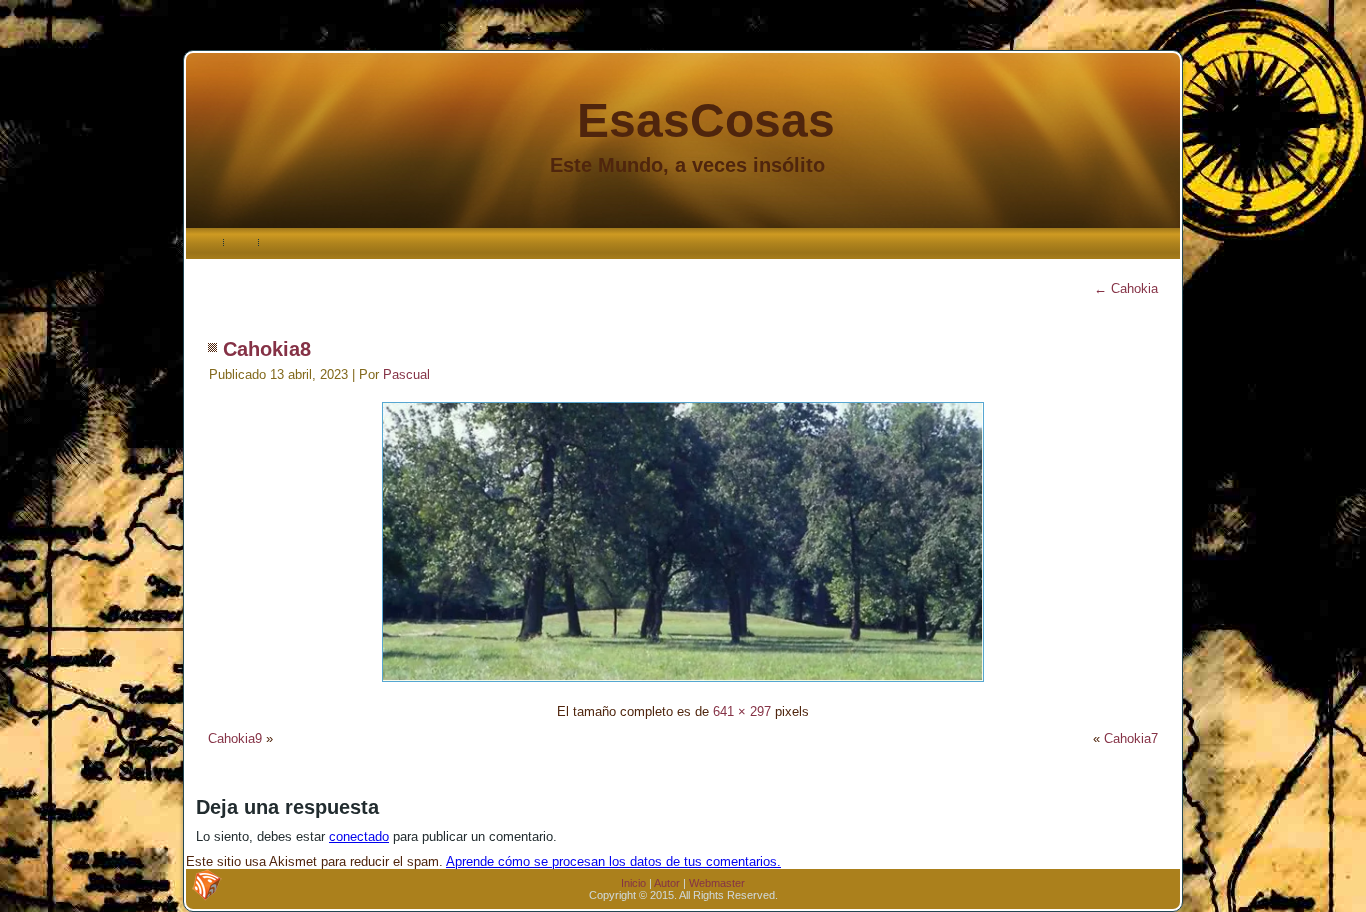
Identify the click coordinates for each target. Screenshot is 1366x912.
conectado (359, 836)
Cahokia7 (1131, 738)
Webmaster (717, 883)
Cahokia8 (267, 349)
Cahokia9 (235, 738)
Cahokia (1126, 288)
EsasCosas (706, 120)
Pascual (406, 374)
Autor (667, 883)
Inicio (633, 883)
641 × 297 (742, 711)
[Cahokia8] (683, 684)
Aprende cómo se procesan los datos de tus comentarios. (613, 861)
